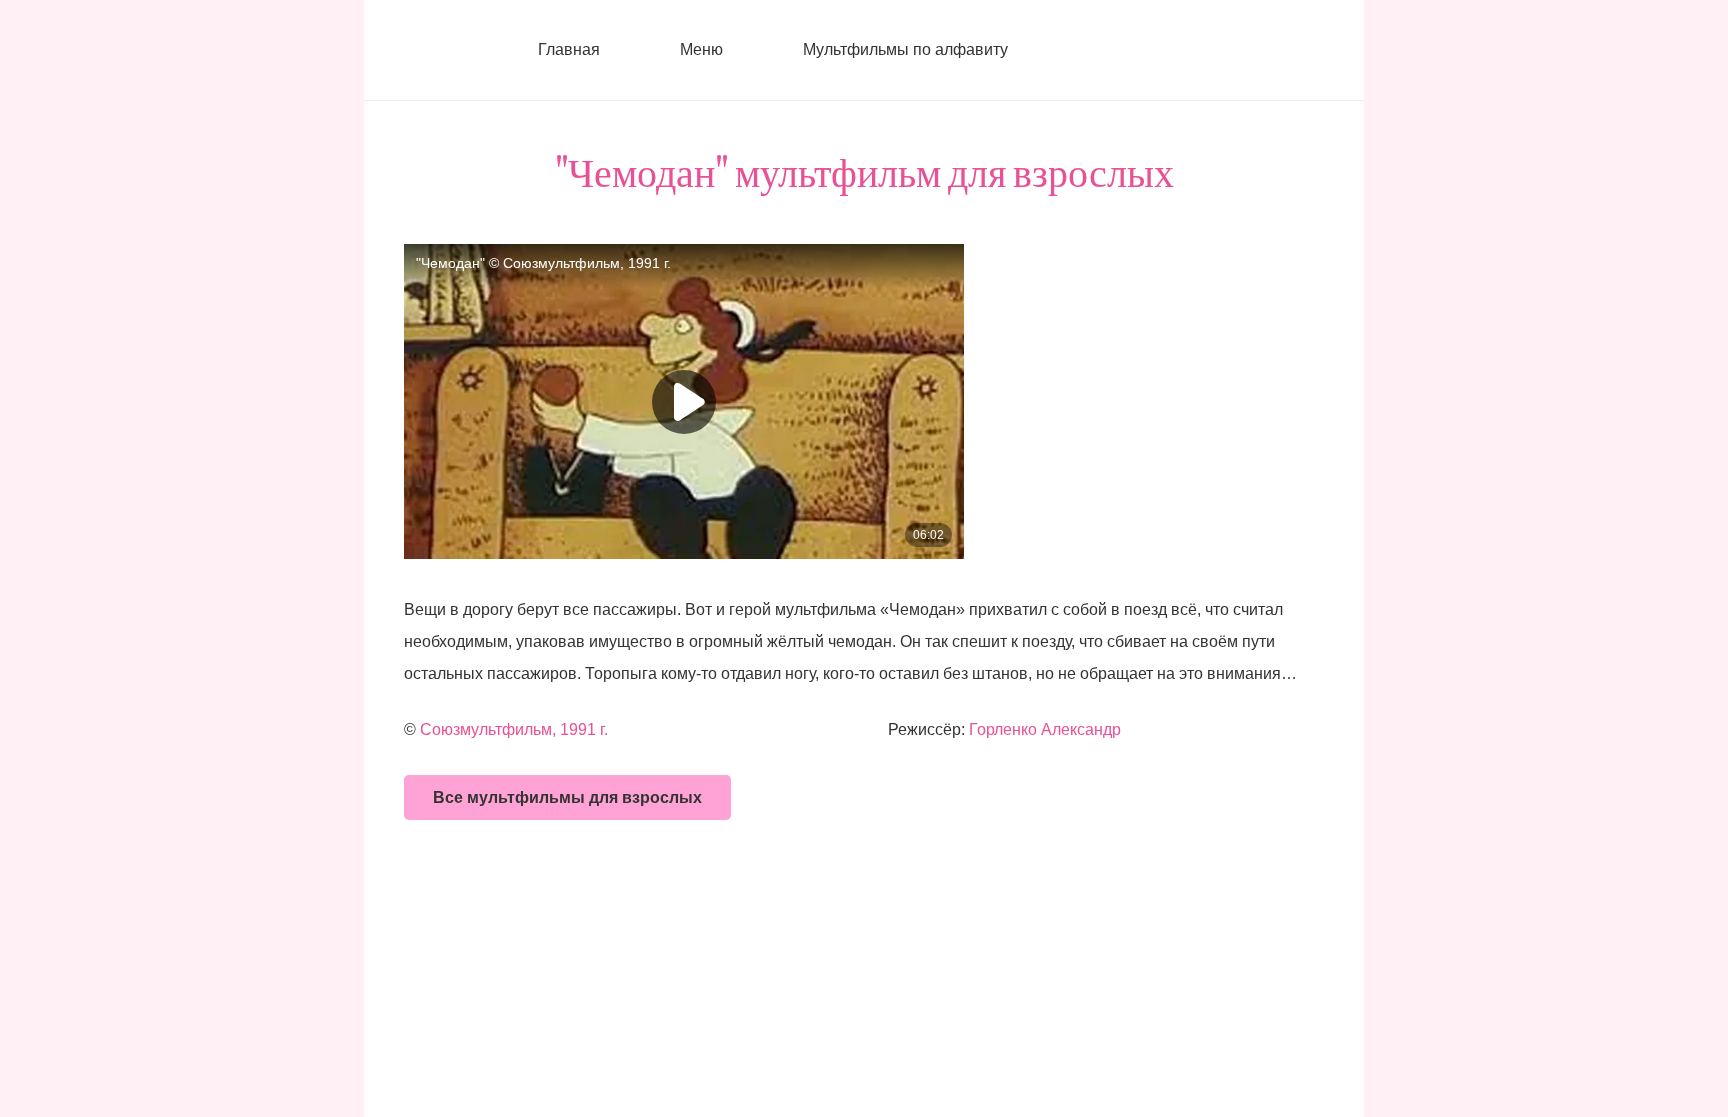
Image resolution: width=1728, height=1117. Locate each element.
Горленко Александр (1045, 729)
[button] (734, 50)
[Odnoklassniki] (1159, 50)
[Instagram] (1119, 50)
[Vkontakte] (1079, 50)
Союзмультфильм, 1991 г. (514, 729)
